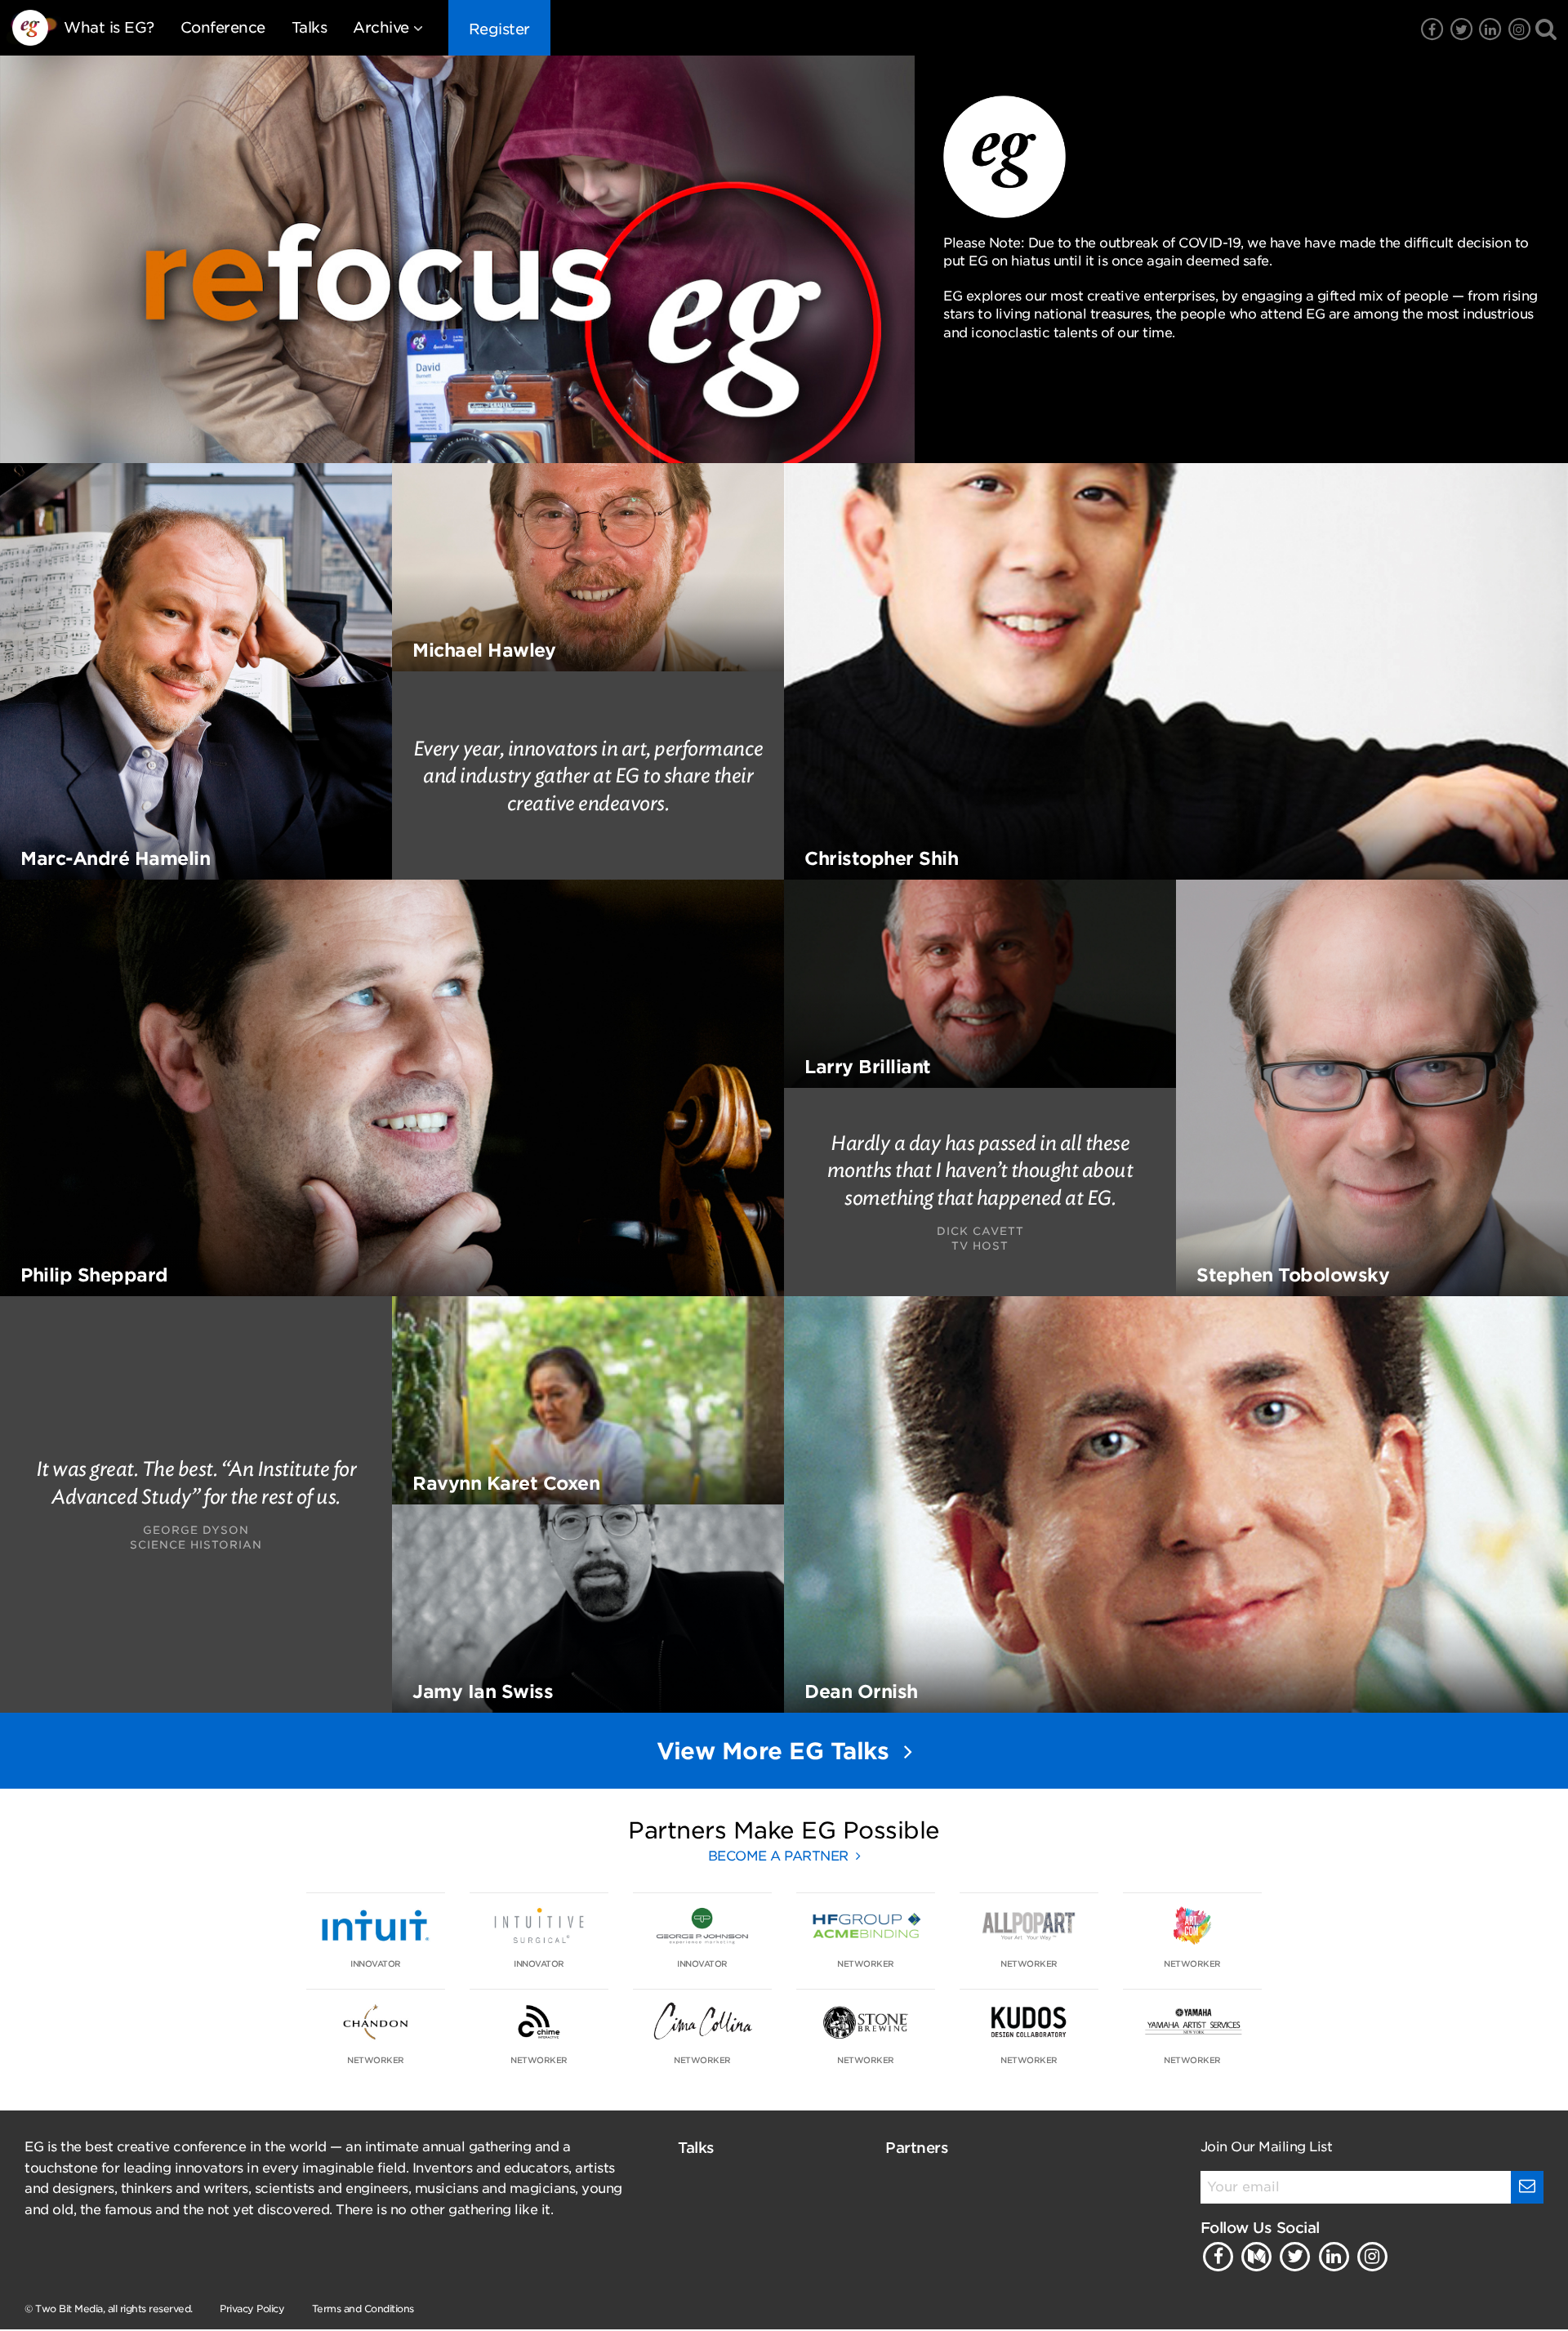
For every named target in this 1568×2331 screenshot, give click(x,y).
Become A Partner (780, 1856)
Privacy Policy (252, 2309)
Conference (223, 27)
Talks (310, 27)
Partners (917, 2148)
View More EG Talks (776, 1751)
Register (499, 29)
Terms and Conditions (363, 2309)
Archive (381, 27)
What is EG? (109, 27)
